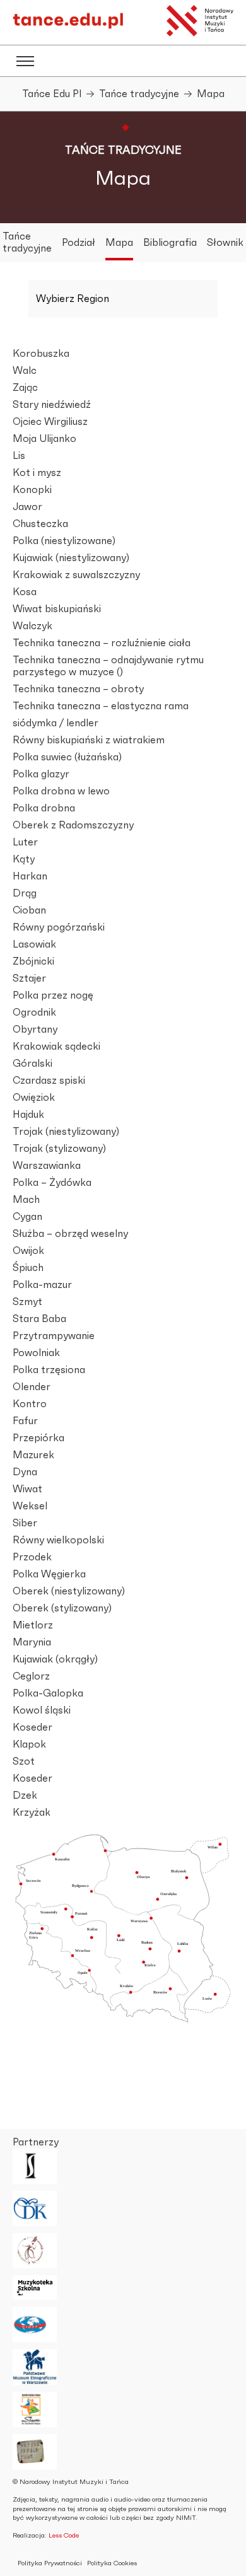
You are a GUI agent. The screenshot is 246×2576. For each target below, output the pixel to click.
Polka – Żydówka (52, 1183)
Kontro (30, 1404)
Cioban (29, 910)
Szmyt (27, 1302)
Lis (19, 456)
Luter (25, 842)
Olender (32, 1387)
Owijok (28, 1251)
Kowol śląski (42, 1710)
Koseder (32, 1727)
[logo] (68, 26)
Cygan (27, 1217)
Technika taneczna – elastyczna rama (101, 706)
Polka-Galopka (48, 1693)
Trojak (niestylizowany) (66, 1132)
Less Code (64, 2535)
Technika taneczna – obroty (78, 689)
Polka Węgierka (49, 1574)
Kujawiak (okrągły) (55, 1659)
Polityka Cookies (112, 2563)
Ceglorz (31, 1676)
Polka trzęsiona (49, 1370)
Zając (25, 388)
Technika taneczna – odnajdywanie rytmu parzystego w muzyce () (108, 666)
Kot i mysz (37, 473)
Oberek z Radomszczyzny (73, 825)
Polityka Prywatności (50, 2563)
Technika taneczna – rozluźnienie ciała (102, 643)
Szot (24, 1761)
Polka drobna (44, 808)
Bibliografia (170, 243)
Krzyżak (32, 1813)
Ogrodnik (34, 1012)
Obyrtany (35, 1030)
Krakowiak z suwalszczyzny (76, 575)
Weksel (30, 1506)
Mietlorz (33, 1625)
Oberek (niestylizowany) (69, 1591)
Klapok (29, 1744)
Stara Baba (39, 1319)
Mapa (119, 243)
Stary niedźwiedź (52, 405)
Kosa (25, 592)
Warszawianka (47, 1166)
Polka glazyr (41, 774)
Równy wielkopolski (58, 1540)
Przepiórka (38, 1438)
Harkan (30, 876)
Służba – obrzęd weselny (70, 1234)
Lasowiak (34, 944)
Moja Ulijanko (44, 439)
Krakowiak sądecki (56, 1047)
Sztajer (29, 978)
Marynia (32, 1642)
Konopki (32, 490)
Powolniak (36, 1353)
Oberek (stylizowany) (62, 1608)
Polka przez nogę (53, 995)
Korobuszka (41, 354)
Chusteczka (40, 524)
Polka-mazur (42, 1285)
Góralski (32, 1064)
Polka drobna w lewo (61, 791)
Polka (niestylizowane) (64, 541)
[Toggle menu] (25, 61)
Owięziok (34, 1098)
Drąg (25, 893)
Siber (25, 1523)
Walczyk (32, 626)
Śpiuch (28, 1268)
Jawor (27, 507)
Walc (25, 371)
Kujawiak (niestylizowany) (71, 558)
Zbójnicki (33, 961)
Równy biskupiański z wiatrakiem (89, 740)
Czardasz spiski (49, 1081)
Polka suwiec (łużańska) (67, 757)
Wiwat (27, 1489)
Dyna (25, 1472)
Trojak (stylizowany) (59, 1149)
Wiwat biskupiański (57, 609)
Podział (79, 243)
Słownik (225, 243)
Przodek (32, 1557)
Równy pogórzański (59, 927)
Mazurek (33, 1455)
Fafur (25, 1421)
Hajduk (28, 1115)
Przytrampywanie (54, 1336)
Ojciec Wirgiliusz (50, 422)
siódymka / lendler (56, 723)
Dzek (25, 1796)
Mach (26, 1200)
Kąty (24, 859)
